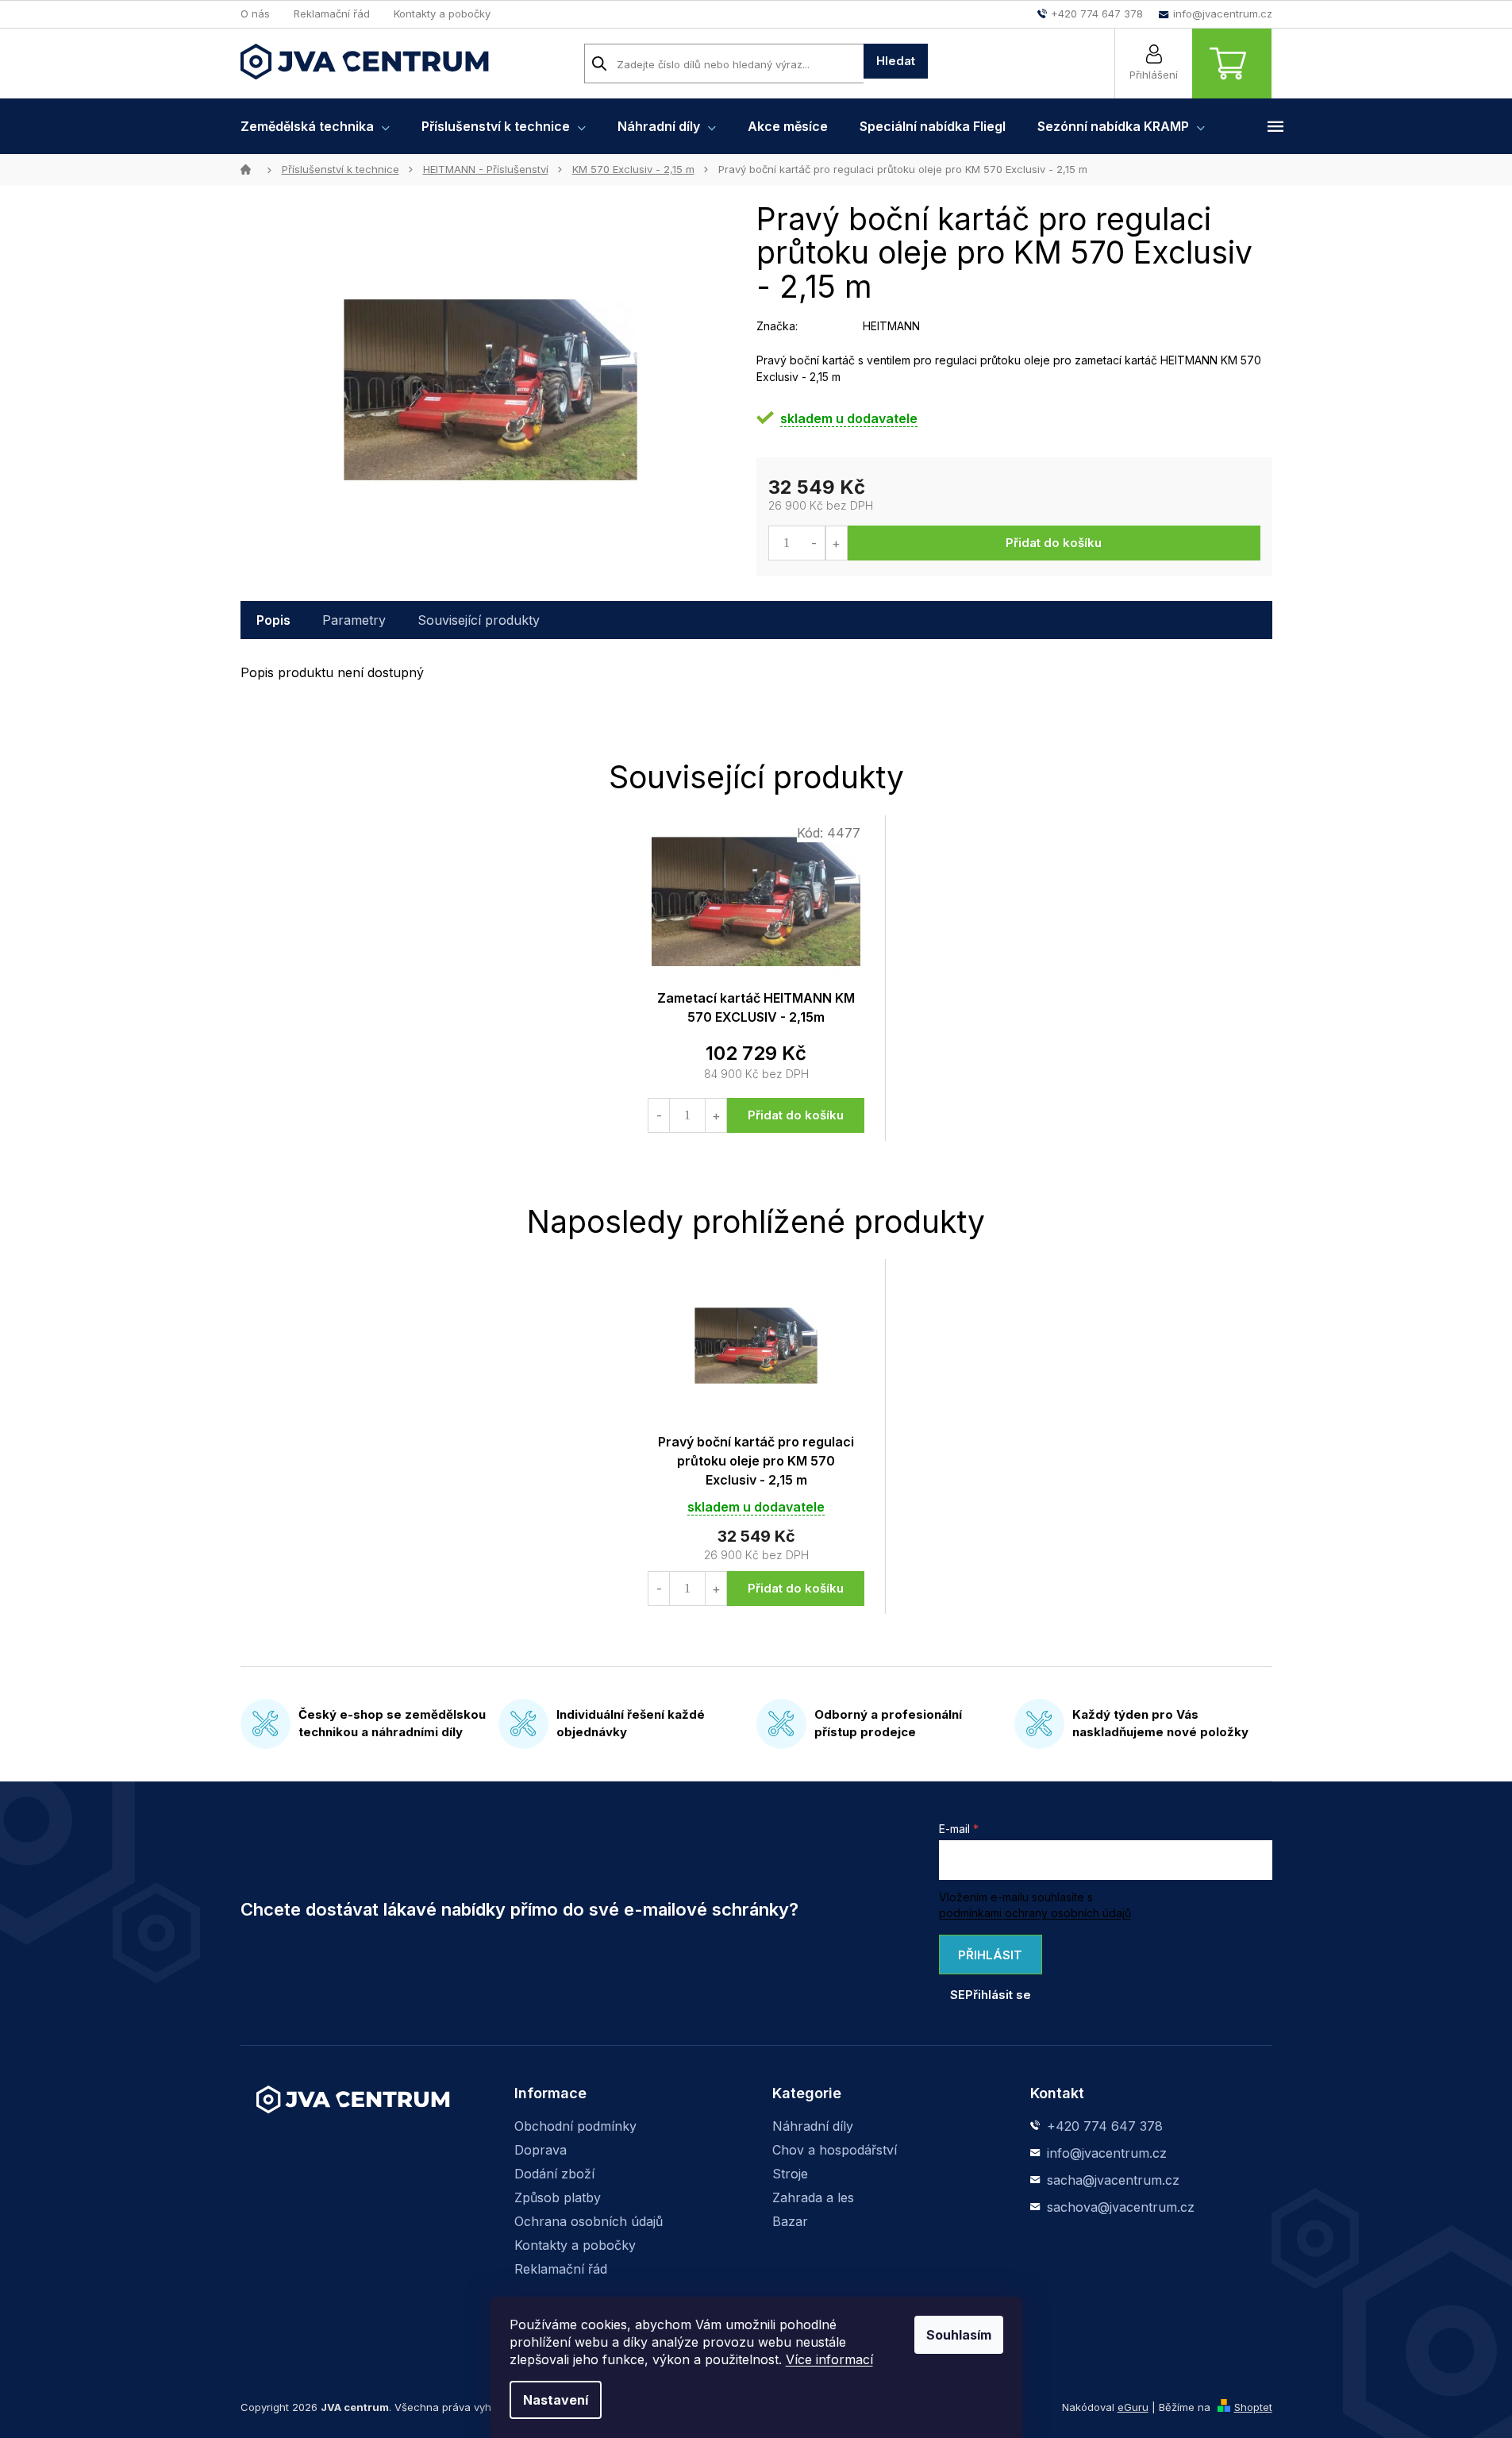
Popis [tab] (273, 620)
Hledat (896, 61)
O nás (255, 13)
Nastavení (556, 2400)
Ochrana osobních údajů (589, 2221)
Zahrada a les (813, 2197)
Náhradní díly (813, 2126)
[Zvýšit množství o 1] (836, 543)
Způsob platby (558, 2197)
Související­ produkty (479, 620)
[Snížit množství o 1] (815, 543)
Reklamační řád (332, 13)
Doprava (541, 2150)
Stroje (790, 2174)
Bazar (790, 2221)
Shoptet (1253, 2407)
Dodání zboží (554, 2174)
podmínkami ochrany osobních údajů (1035, 1913)
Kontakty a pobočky (442, 13)
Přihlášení (1154, 75)
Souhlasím (959, 2335)
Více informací (829, 2359)
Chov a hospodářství (835, 2150)
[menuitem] (315, 126)
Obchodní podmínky (575, 2126)
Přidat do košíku (1054, 543)
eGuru (1133, 2407)
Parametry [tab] (354, 620)
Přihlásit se (987, 1961)
